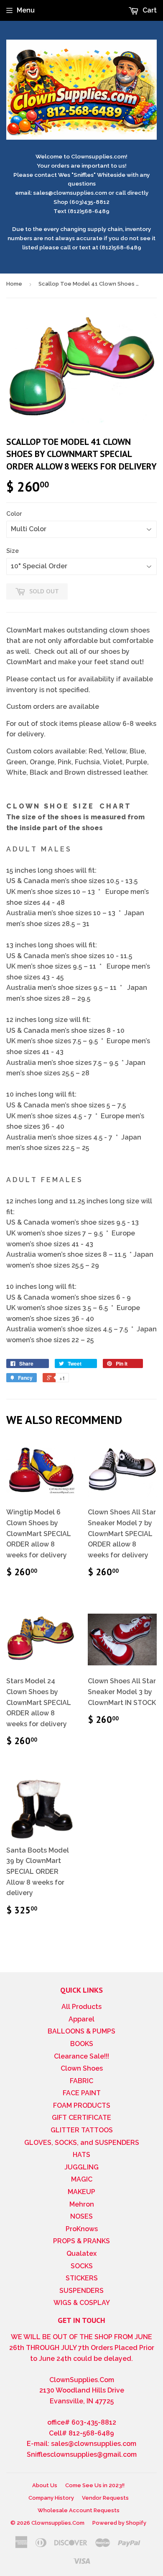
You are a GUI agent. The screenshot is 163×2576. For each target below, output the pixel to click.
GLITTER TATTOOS (82, 2130)
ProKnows (82, 2229)
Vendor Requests (105, 2498)
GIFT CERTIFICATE (81, 2118)
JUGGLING (81, 2167)
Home (14, 284)
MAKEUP (81, 2192)
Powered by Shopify (119, 2523)
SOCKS (82, 2266)
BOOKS (82, 2044)
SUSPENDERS (81, 2291)
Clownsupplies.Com (58, 2523)
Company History (51, 2498)
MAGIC (82, 2179)
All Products (81, 2007)
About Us (45, 2485)
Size (13, 551)
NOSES (81, 2216)
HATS (81, 2155)
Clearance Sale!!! (81, 2056)
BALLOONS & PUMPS (81, 2031)
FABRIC (81, 2081)
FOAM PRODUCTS (82, 2105)
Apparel (81, 2019)
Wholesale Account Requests (79, 2510)
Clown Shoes (82, 2068)
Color (14, 514)
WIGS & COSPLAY (82, 2303)
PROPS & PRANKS (81, 2241)
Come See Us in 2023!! (95, 2485)
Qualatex (81, 2253)
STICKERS (82, 2278)
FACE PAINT (82, 2093)
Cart (149, 10)
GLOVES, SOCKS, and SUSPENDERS (82, 2143)
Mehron (82, 2204)
